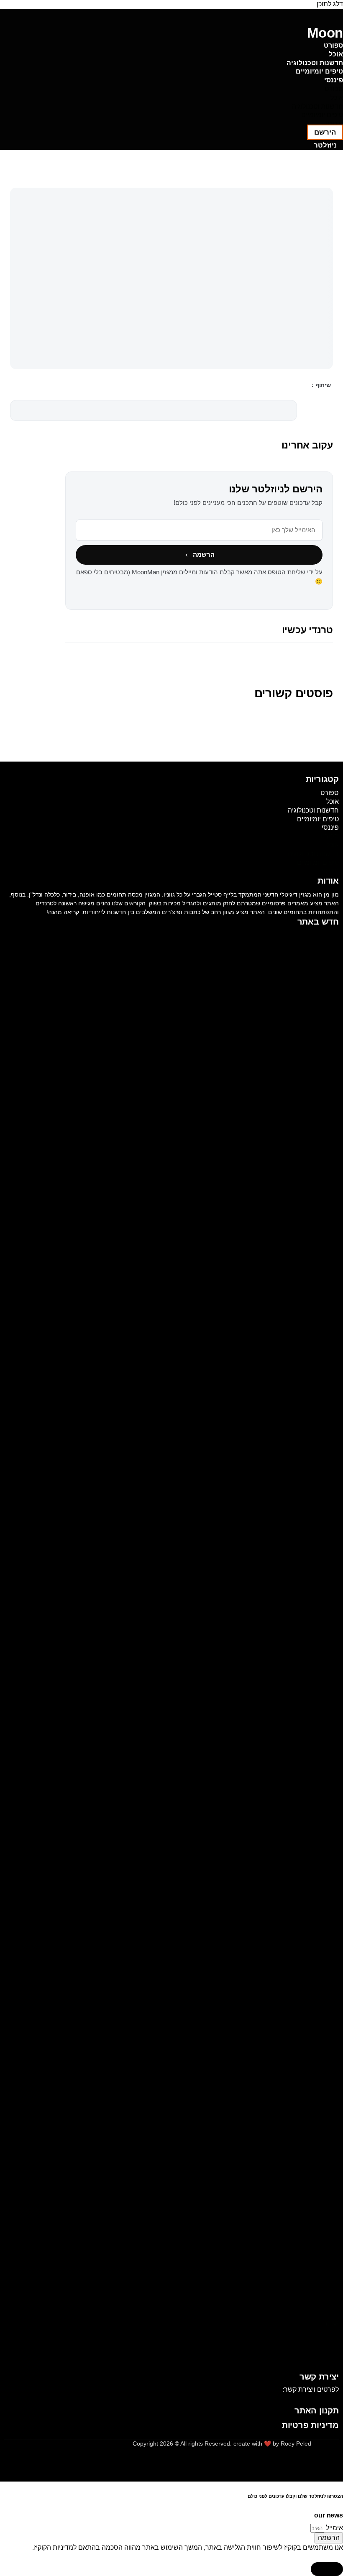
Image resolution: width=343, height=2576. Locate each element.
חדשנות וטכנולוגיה (315, 63)
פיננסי (334, 80)
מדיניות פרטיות (310, 2425)
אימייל (334, 2528)
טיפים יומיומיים (319, 71)
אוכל (336, 54)
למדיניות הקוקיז (55, 2547)
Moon (325, 33)
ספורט (333, 45)
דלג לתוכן (330, 4)
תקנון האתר (317, 2410)
